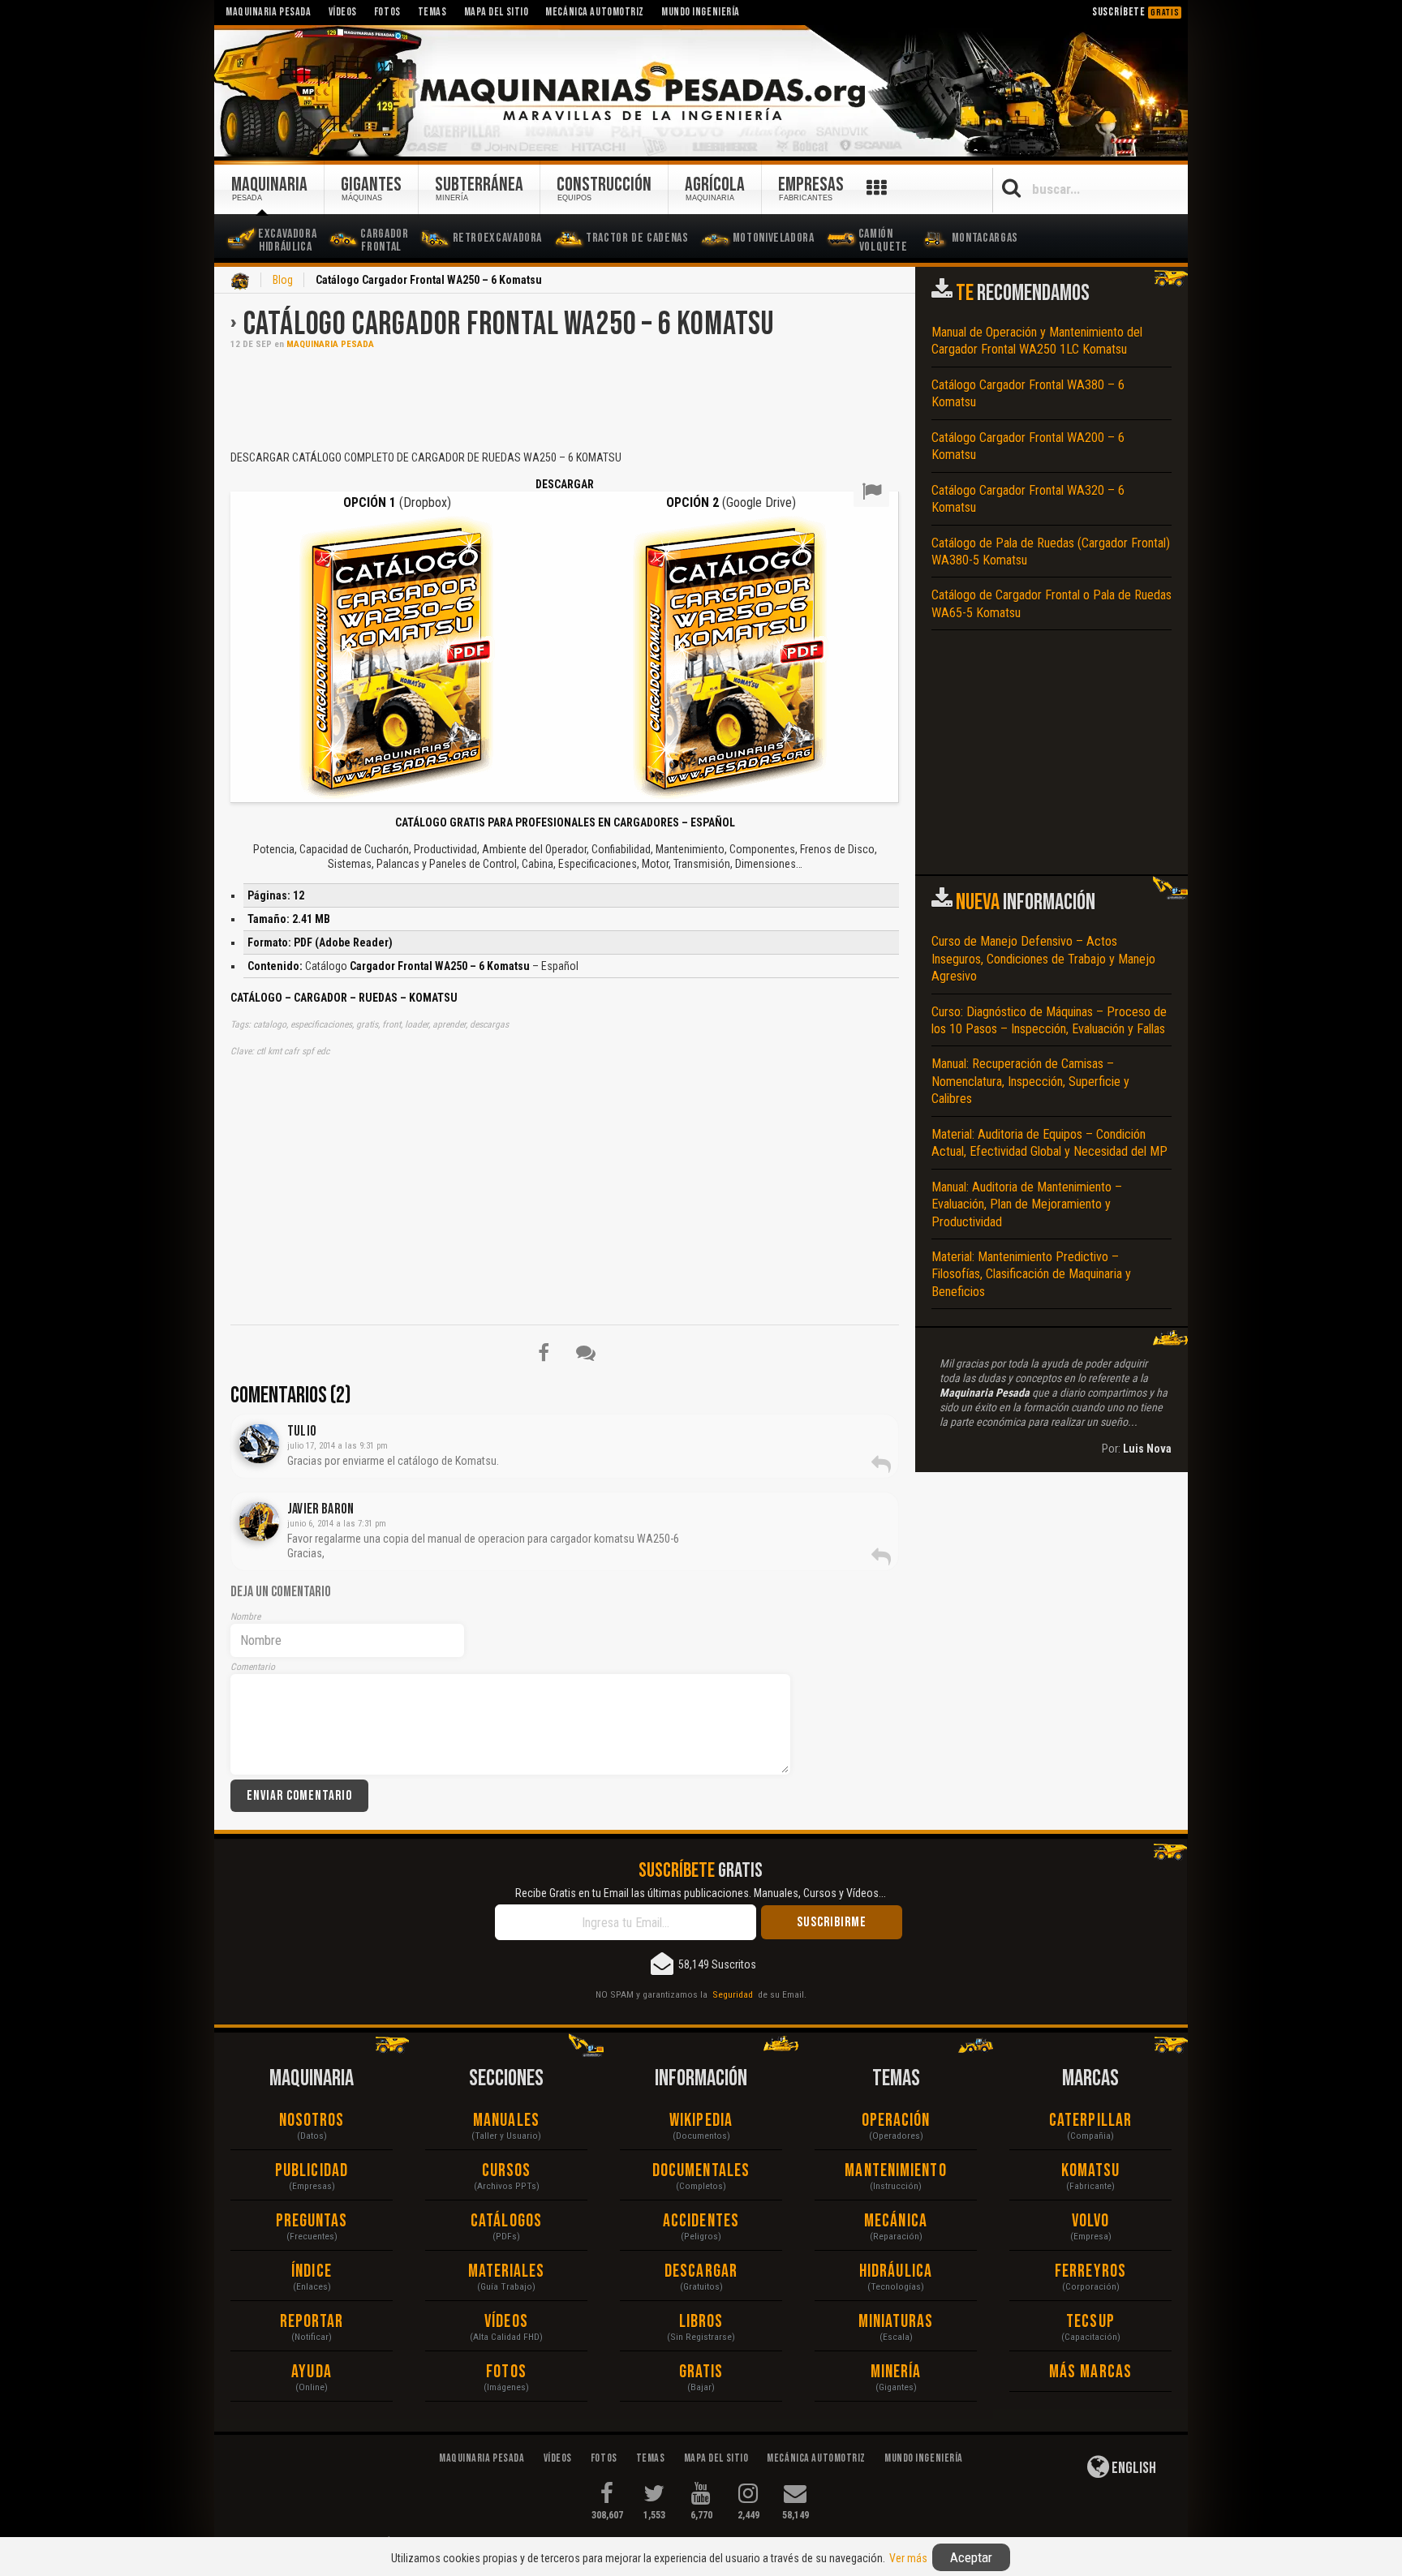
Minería (896, 2372)
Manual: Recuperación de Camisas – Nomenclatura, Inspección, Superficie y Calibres (1030, 1081)
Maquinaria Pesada (330, 344)
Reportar (312, 2322)
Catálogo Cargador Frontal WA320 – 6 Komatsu (1028, 499)
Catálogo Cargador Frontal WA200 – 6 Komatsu (1028, 446)
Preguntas (312, 2221)
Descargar (701, 2271)
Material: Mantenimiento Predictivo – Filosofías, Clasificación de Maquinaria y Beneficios (1031, 1274)
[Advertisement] (565, 398)
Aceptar (971, 2557)
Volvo (1091, 2221)
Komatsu (1091, 2171)
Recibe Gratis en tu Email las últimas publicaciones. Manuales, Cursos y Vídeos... (701, 1893)
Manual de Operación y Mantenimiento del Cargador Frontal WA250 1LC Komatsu (1037, 341)
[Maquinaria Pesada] (701, 92)
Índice (312, 2271)
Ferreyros (1090, 2271)
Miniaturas (896, 2322)
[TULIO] (259, 1444)
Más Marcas (1090, 2372)
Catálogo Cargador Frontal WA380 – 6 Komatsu (1028, 393)
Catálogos (506, 2221)
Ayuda (312, 2372)
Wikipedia (701, 2121)
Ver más (908, 2558)
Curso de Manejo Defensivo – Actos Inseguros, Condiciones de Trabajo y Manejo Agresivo (1043, 959)
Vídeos (506, 2322)
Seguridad (733, 1994)
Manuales (506, 2121)
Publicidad (312, 2171)
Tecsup (1090, 2322)
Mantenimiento (895, 2171)
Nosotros (312, 2121)
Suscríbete (1136, 12)
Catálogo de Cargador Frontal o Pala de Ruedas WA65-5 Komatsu (1051, 603)
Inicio (240, 281)
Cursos (507, 2171)
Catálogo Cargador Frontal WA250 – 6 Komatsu (509, 324)
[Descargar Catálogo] (397, 658)
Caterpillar (1090, 2121)
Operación (896, 2121)
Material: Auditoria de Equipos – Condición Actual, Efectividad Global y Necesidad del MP (1049, 1143)
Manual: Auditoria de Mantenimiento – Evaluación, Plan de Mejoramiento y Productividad (1027, 1204)
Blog (283, 280)
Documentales (701, 2171)
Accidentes (701, 2221)
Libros (701, 2322)
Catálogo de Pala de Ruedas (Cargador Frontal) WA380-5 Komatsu (1051, 552)
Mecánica (896, 2221)
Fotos (506, 2372)
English (1133, 2468)
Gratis (701, 2372)
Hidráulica (896, 2271)
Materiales (507, 2271)
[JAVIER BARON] (259, 1522)
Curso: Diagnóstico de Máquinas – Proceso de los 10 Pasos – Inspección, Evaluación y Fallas (1049, 1020)
